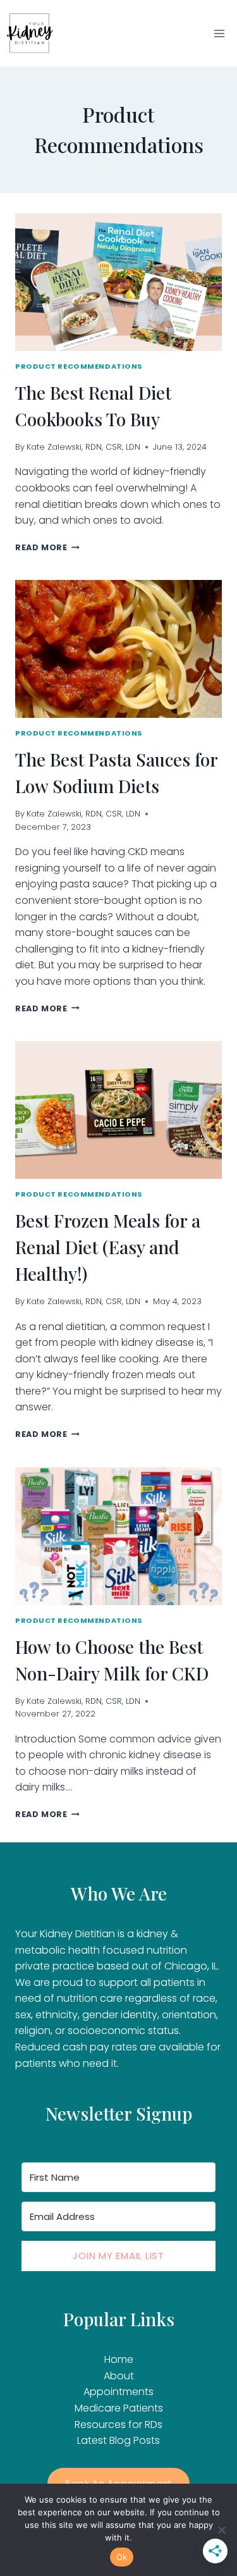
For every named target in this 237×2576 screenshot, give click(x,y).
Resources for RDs (118, 2425)
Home (119, 2359)
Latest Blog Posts (118, 2440)
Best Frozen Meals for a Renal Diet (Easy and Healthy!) (108, 1247)
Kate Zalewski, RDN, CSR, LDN (83, 447)
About (119, 2376)
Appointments (118, 2392)
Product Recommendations (79, 366)
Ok (122, 2557)
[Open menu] (219, 33)
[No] (221, 2530)
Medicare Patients (119, 2408)
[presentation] (118, 282)
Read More (47, 547)
